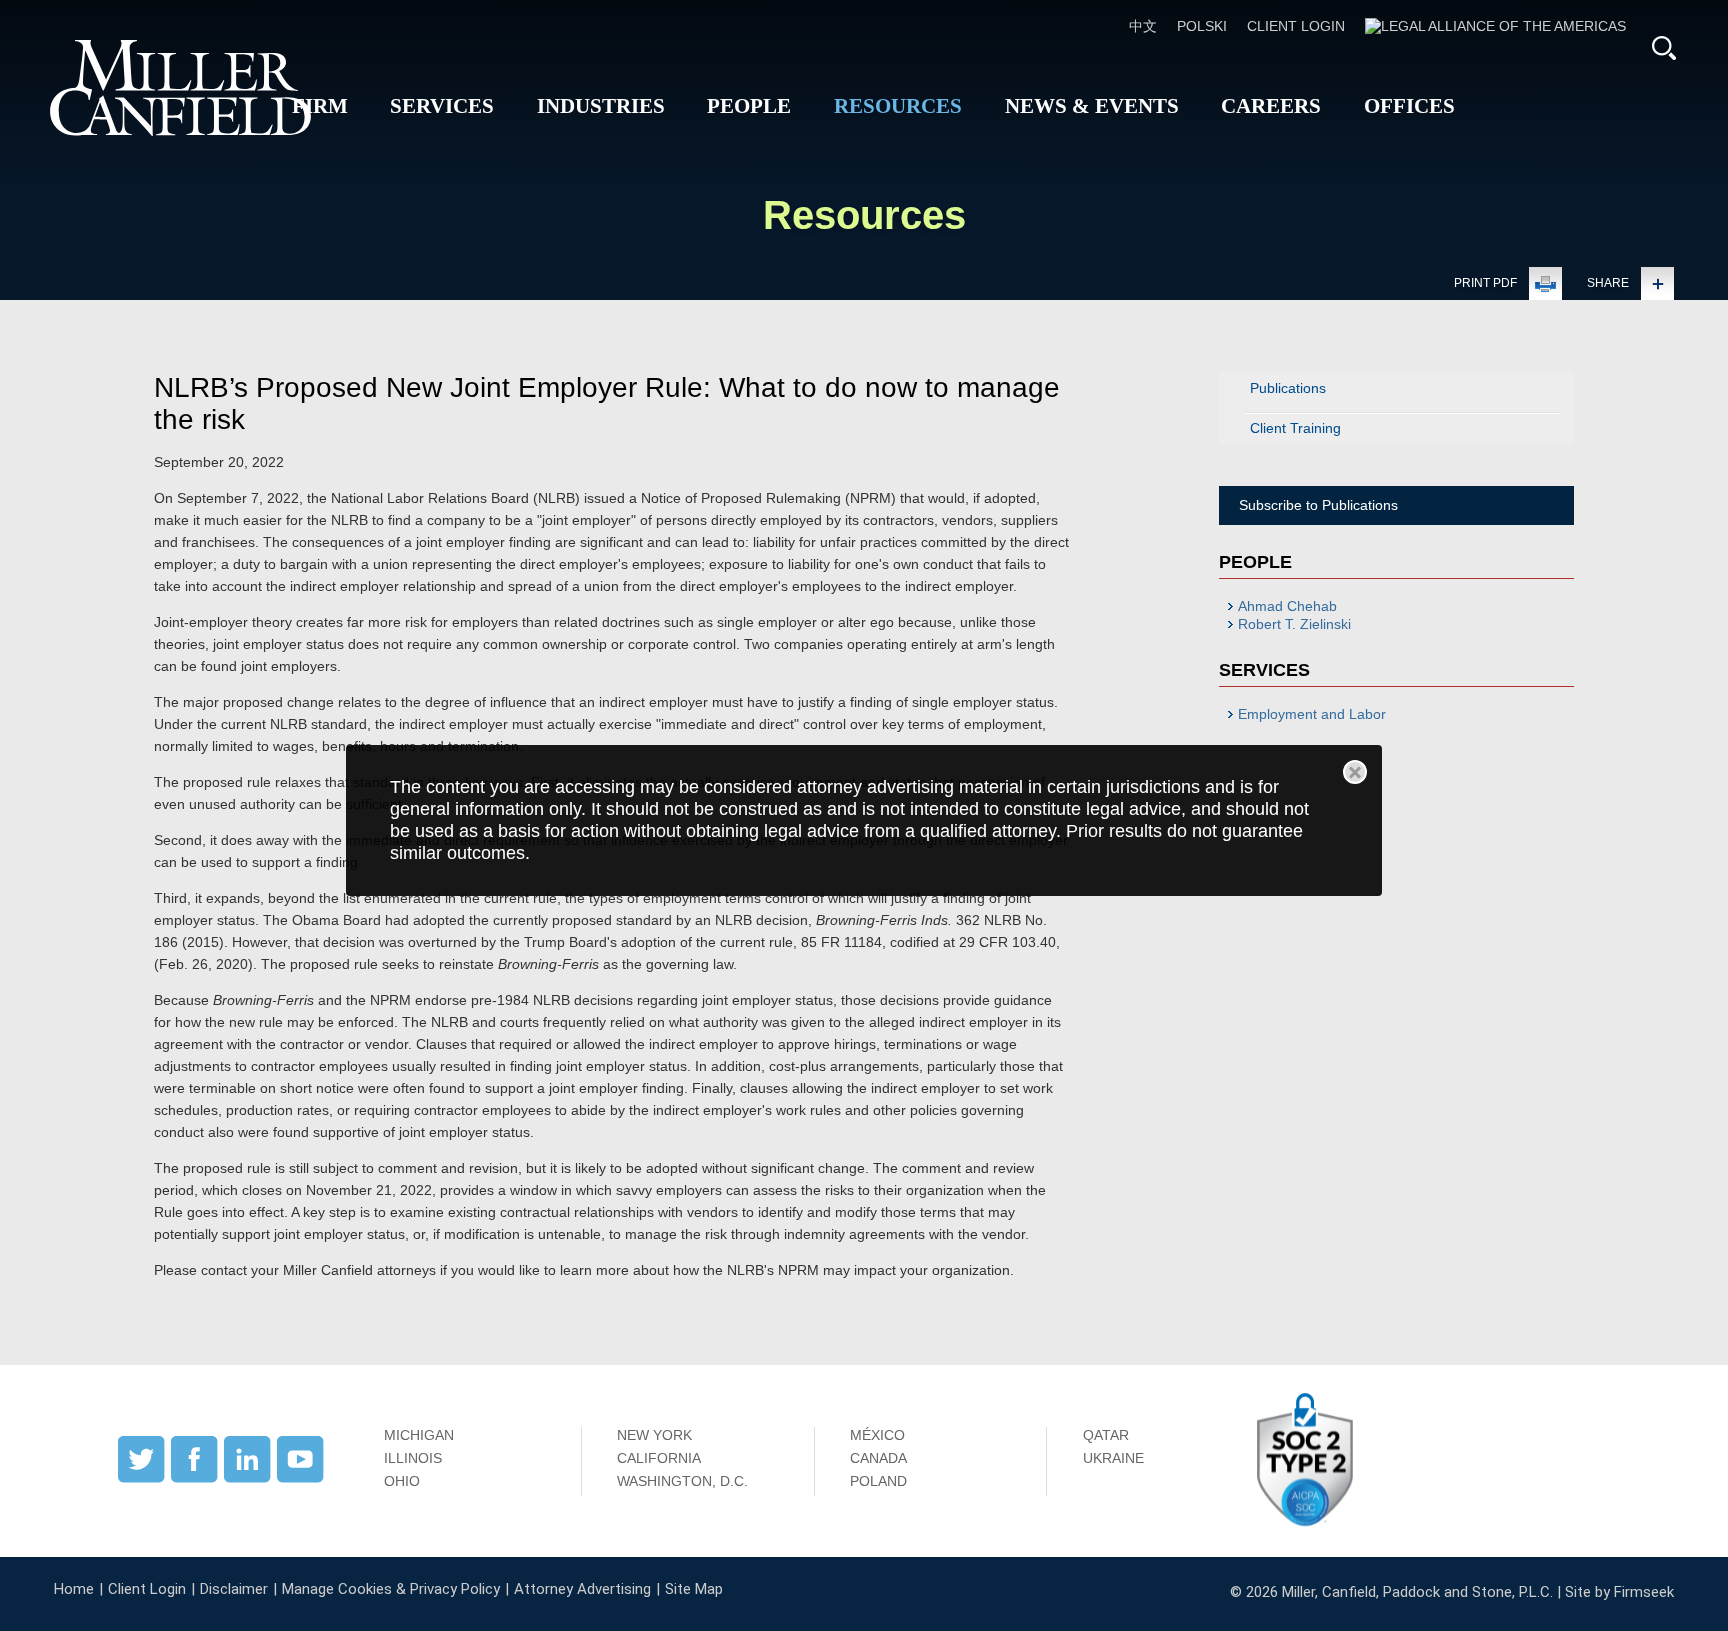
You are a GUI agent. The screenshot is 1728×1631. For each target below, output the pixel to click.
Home (74, 1589)
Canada (878, 1458)
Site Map (694, 1589)
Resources (898, 106)
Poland (878, 1481)
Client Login (1296, 26)
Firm (320, 106)
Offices (1409, 106)
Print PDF (1485, 283)
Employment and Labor (1312, 714)
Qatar (1106, 1435)
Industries (601, 106)
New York (654, 1435)
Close (1355, 772)
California (659, 1458)
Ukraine (1113, 1458)
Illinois (413, 1458)
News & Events (1092, 106)
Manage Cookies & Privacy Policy (391, 1589)
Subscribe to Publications (1318, 505)
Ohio (402, 1481)
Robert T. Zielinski (1294, 624)
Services (442, 106)
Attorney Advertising (582, 1589)
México (877, 1435)
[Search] (1664, 48)
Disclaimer (234, 1589)
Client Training (1295, 428)
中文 (1143, 26)
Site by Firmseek (1619, 1592)
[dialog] (864, 820)
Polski (1202, 26)
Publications (1288, 388)
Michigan (419, 1435)
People (749, 106)
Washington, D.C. (682, 1481)
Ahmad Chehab (1287, 606)
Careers (1271, 106)
